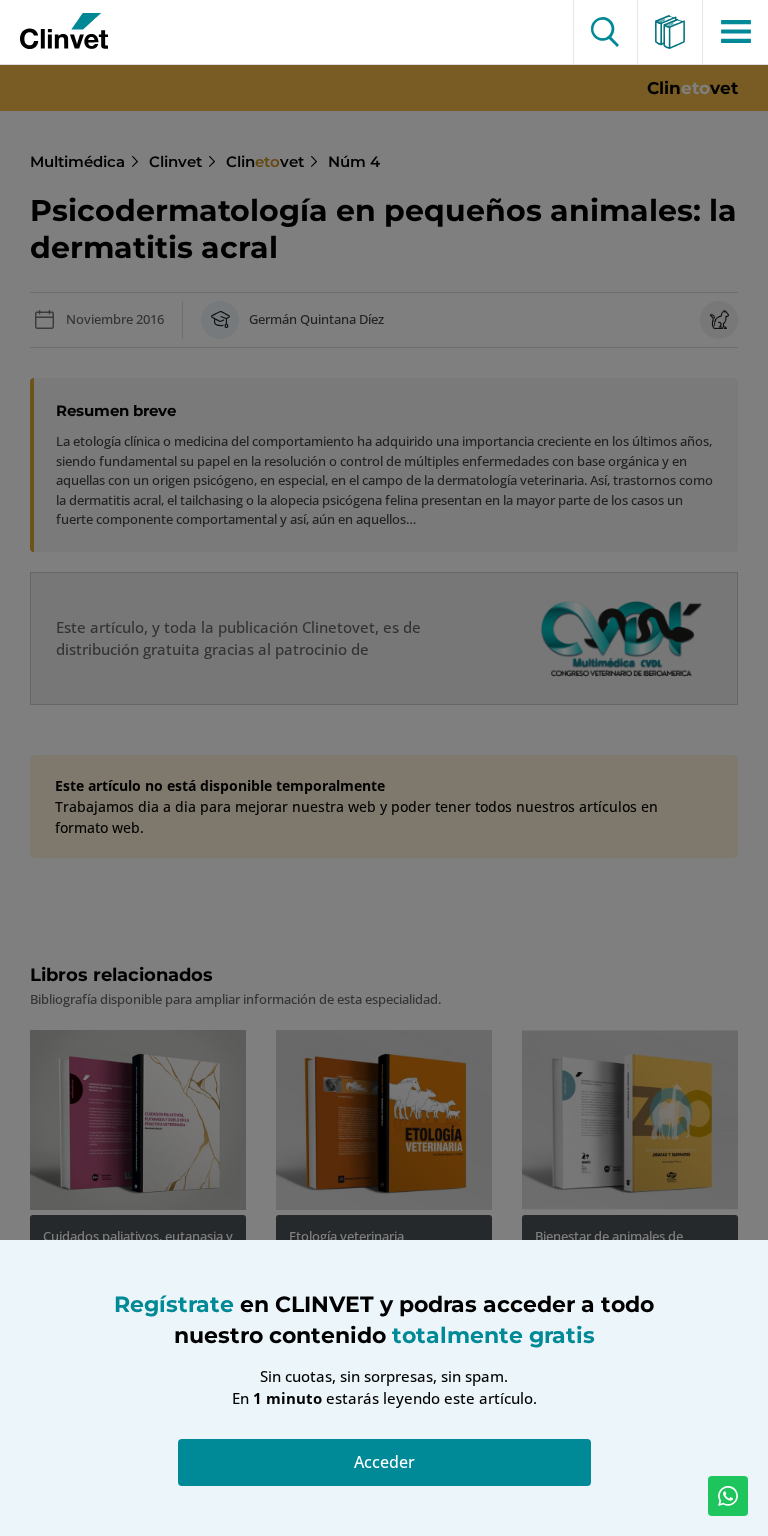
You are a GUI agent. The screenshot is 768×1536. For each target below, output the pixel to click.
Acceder (384, 1462)
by (57, 32)
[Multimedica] (670, 32)
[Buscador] (605, 32)
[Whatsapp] (728, 1496)
